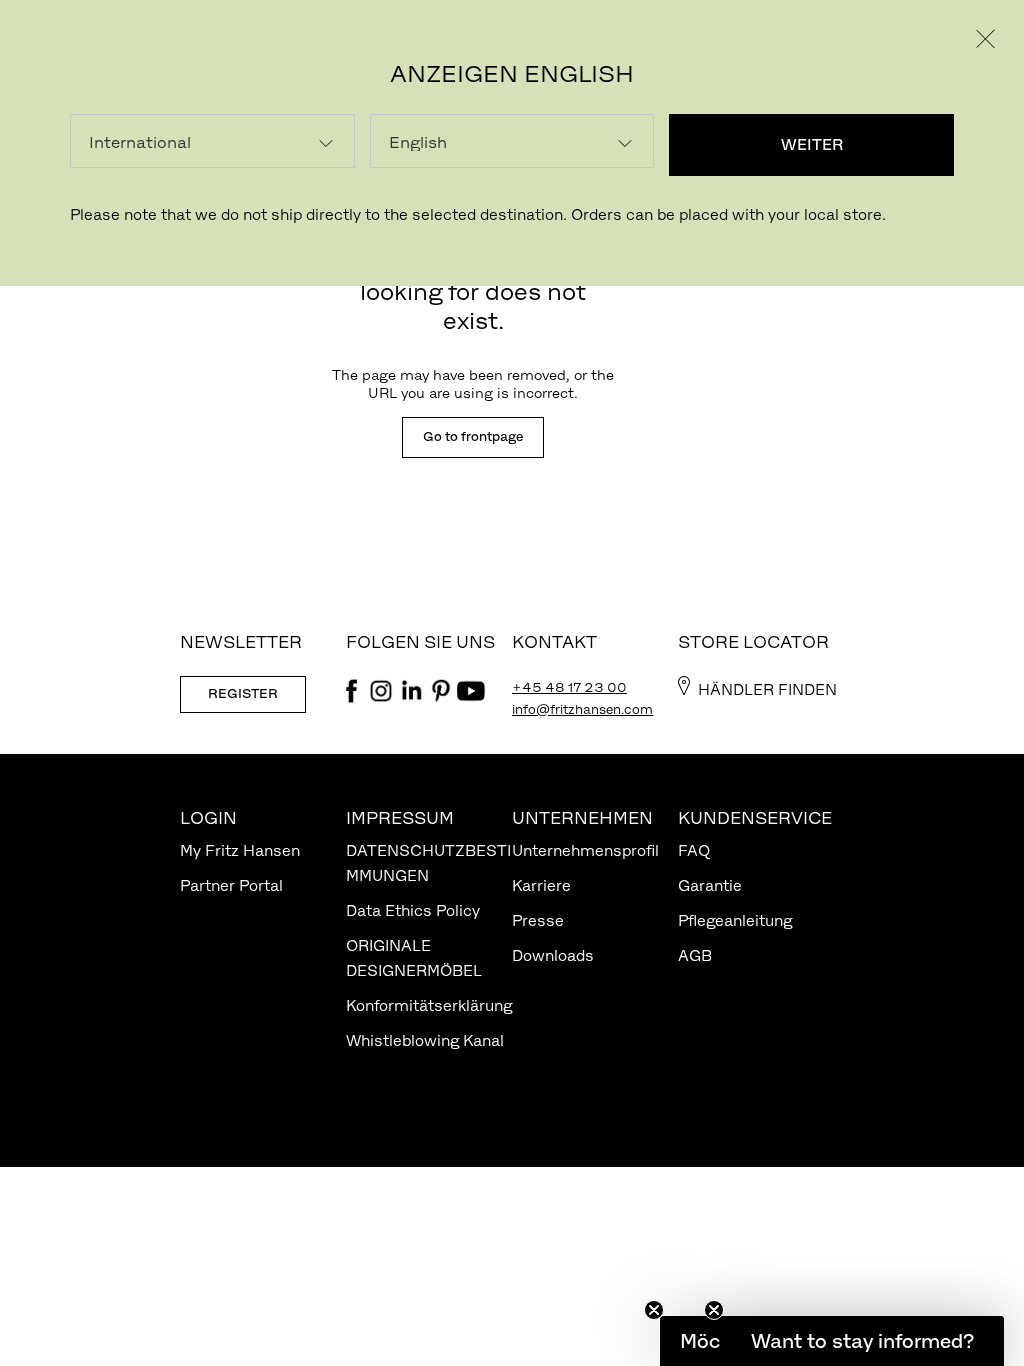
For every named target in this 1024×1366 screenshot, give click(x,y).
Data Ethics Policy (413, 910)
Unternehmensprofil (585, 850)
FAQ (694, 850)
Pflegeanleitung (735, 920)
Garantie (710, 885)
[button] (862, 1341)
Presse (538, 920)
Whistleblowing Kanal (425, 1040)
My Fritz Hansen (240, 850)
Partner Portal (231, 885)
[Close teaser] (654, 1310)
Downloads (553, 955)
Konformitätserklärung (429, 1005)
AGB (695, 955)
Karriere (541, 885)
